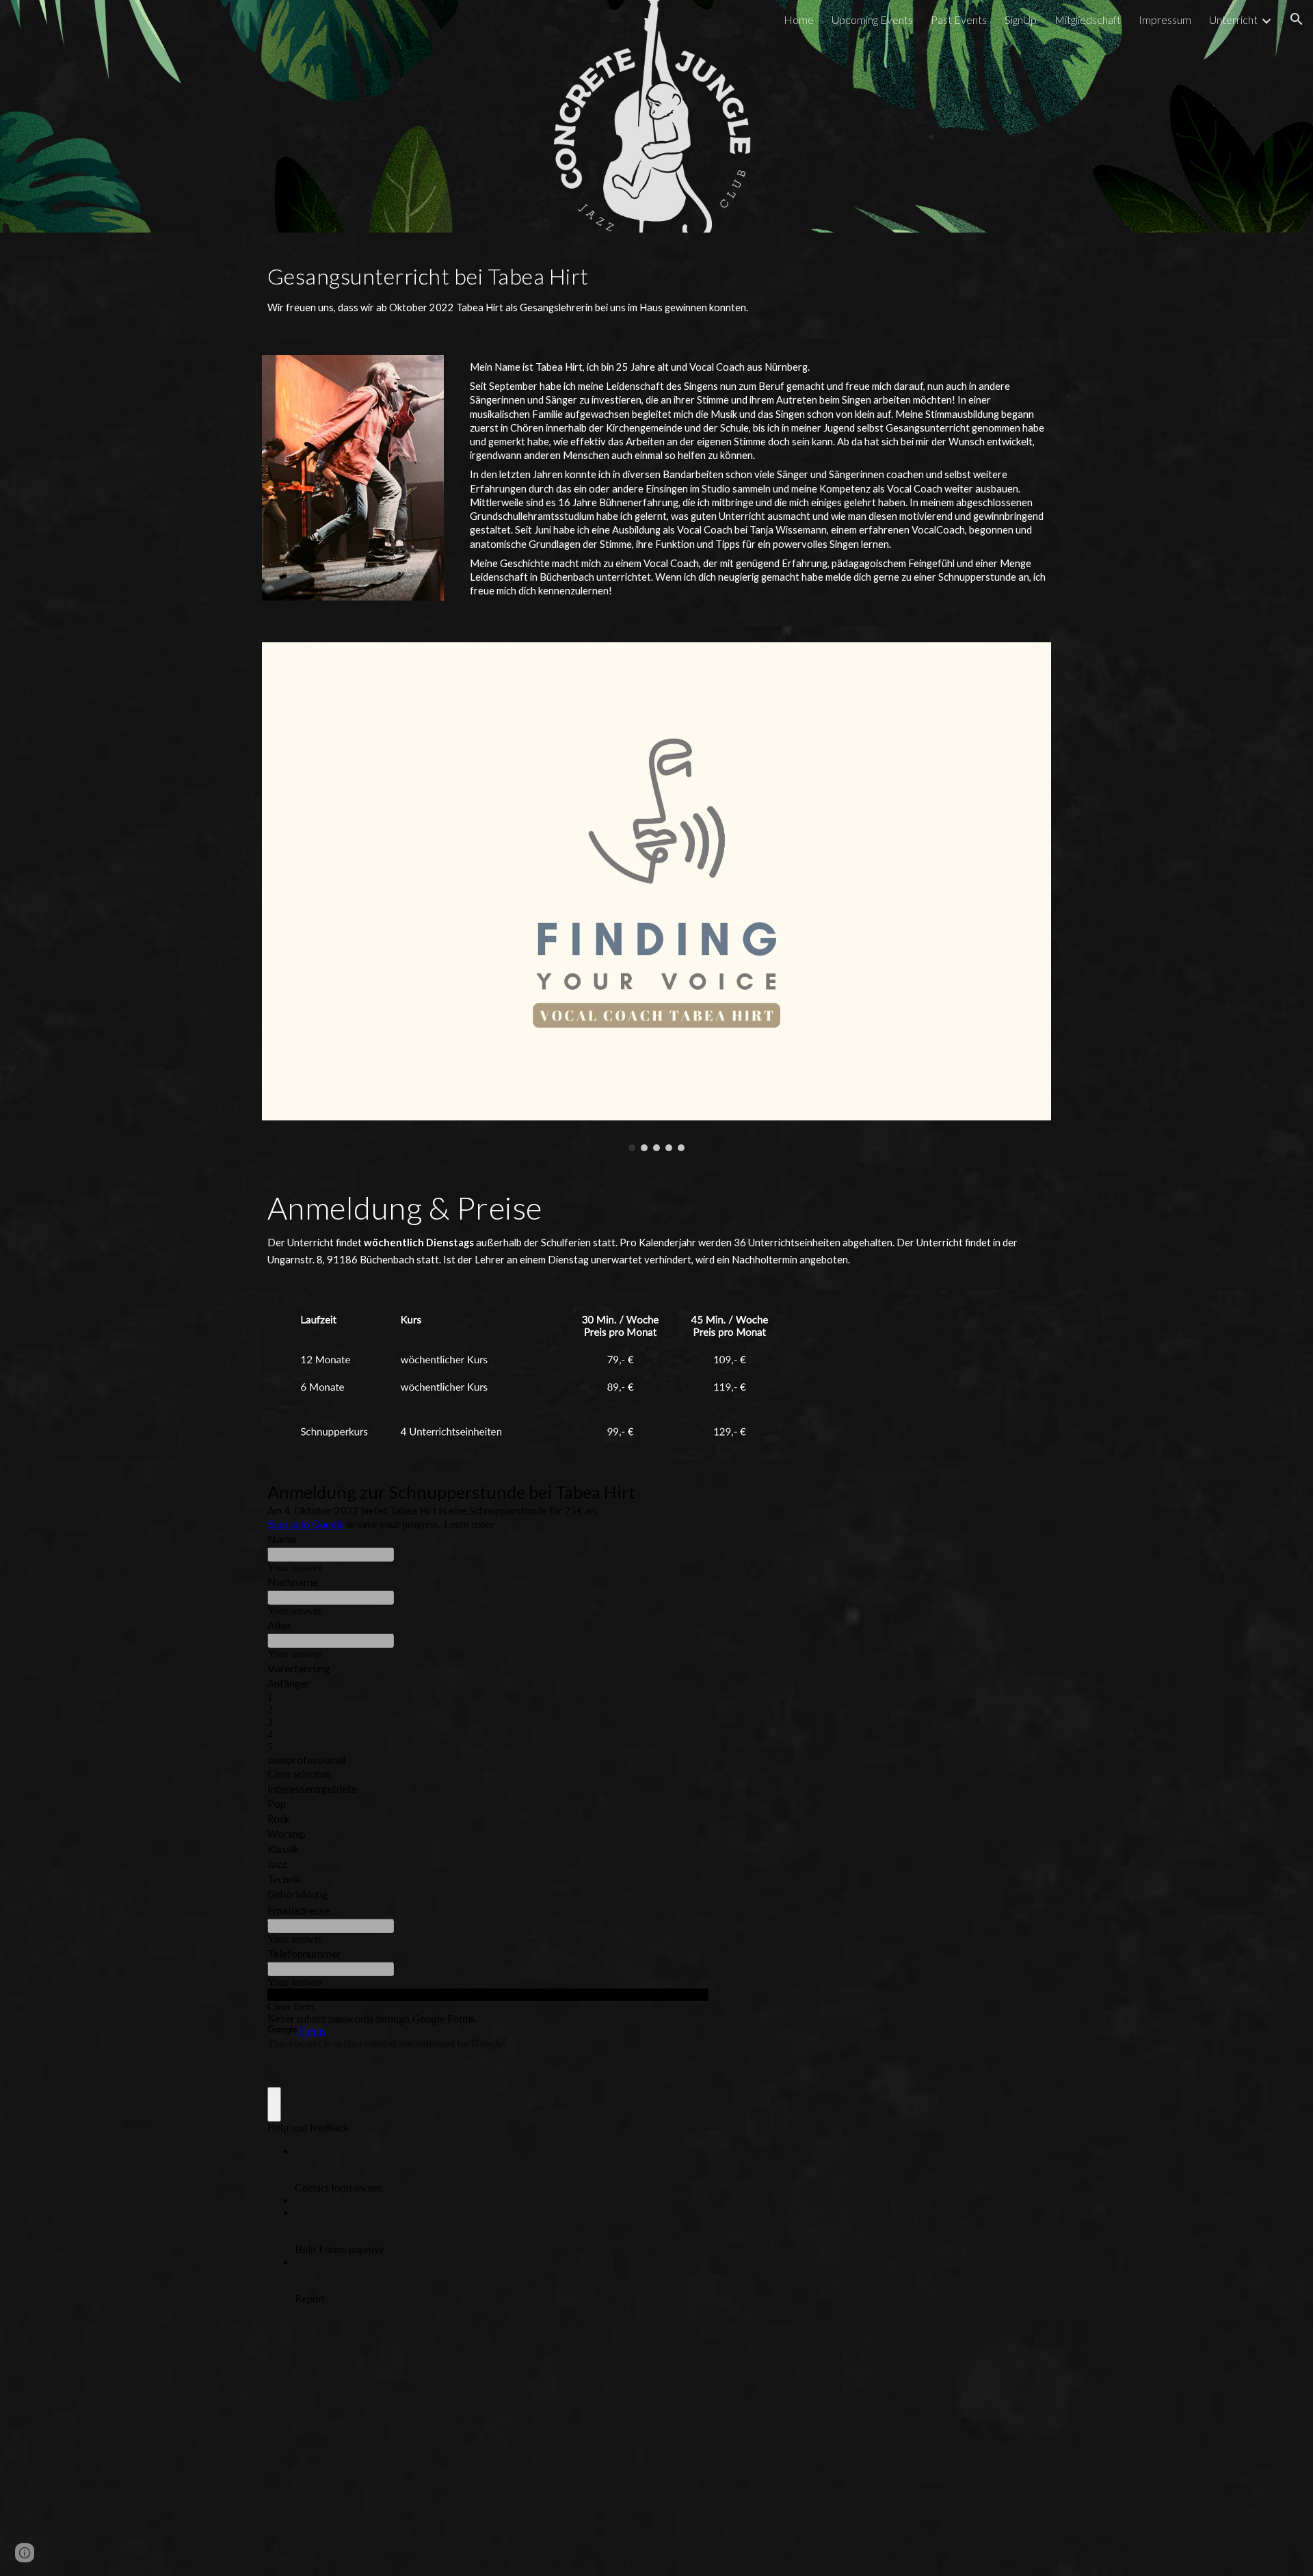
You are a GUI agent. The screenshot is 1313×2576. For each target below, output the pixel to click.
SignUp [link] (1021, 19)
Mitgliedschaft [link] (1088, 19)
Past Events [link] (959, 19)
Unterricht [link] (1233, 19)
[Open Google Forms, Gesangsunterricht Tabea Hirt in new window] (688, 1494)
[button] (1297, 19)
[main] (656, 286)
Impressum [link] (1165, 19)
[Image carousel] (656, 897)
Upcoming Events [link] (872, 19)
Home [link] (799, 19)
